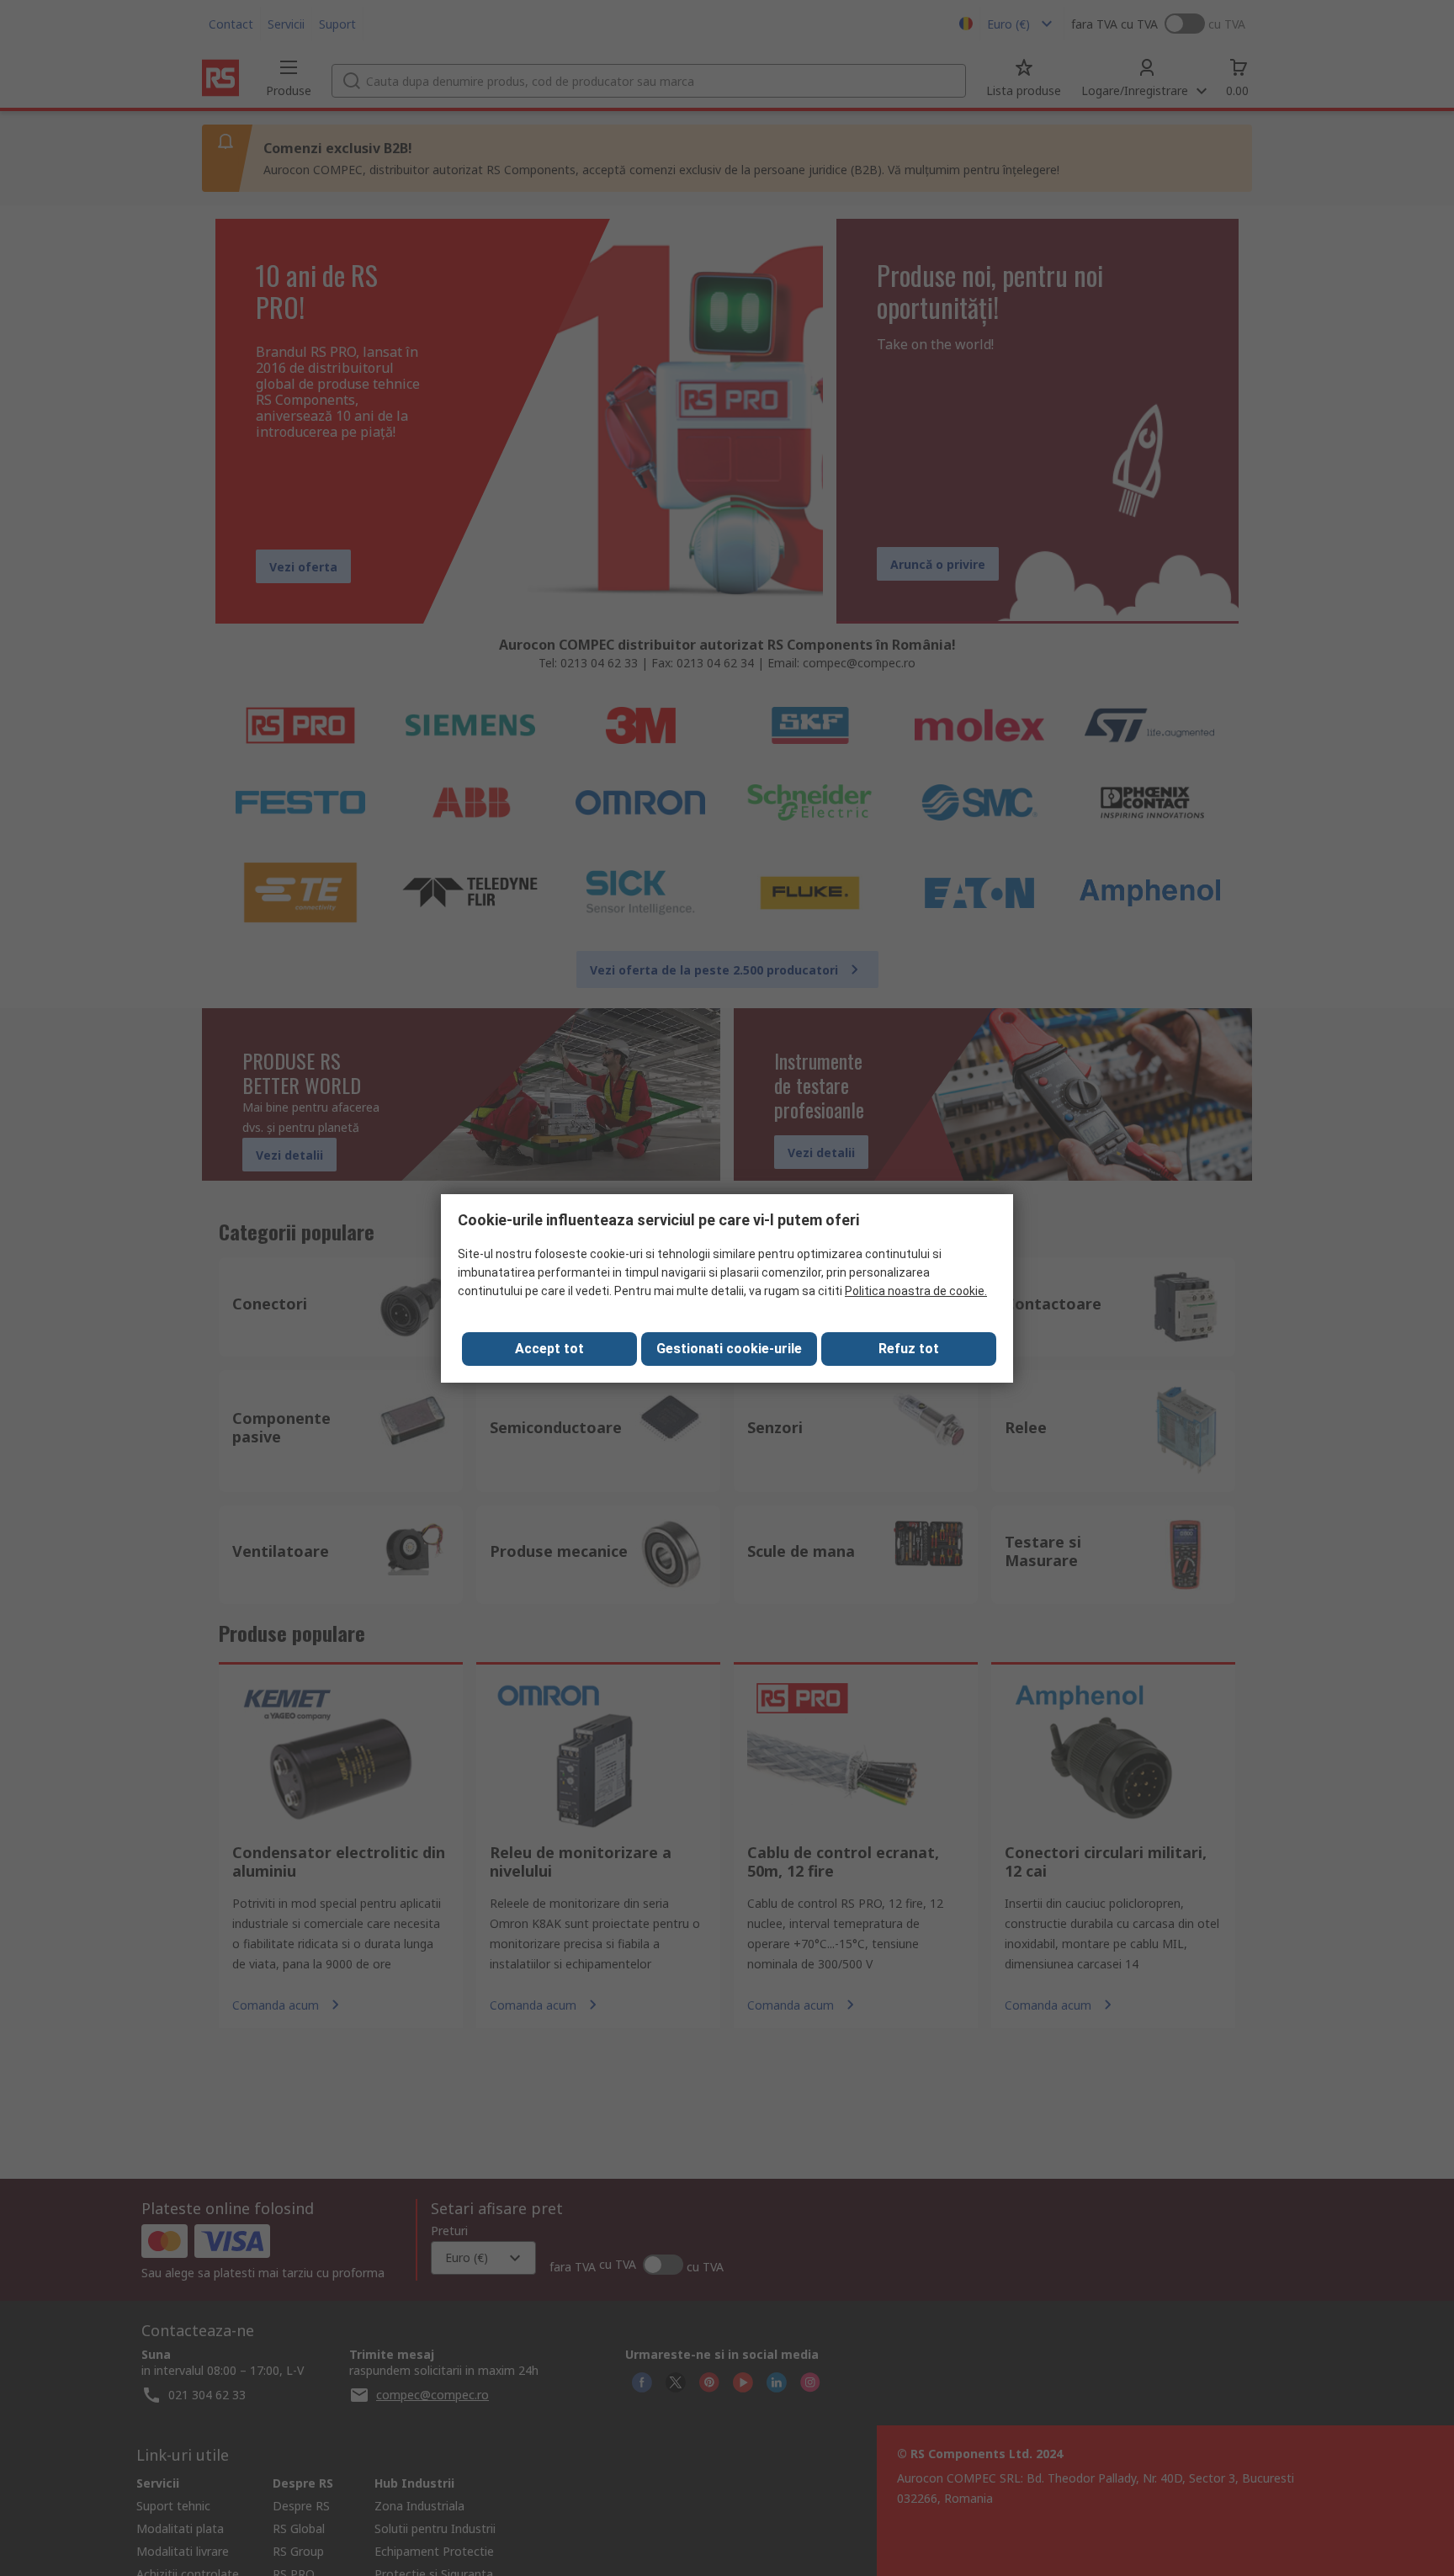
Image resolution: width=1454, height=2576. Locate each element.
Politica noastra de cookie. (916, 1291)
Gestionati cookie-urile (729, 1349)
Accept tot (549, 1349)
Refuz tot (909, 1349)
